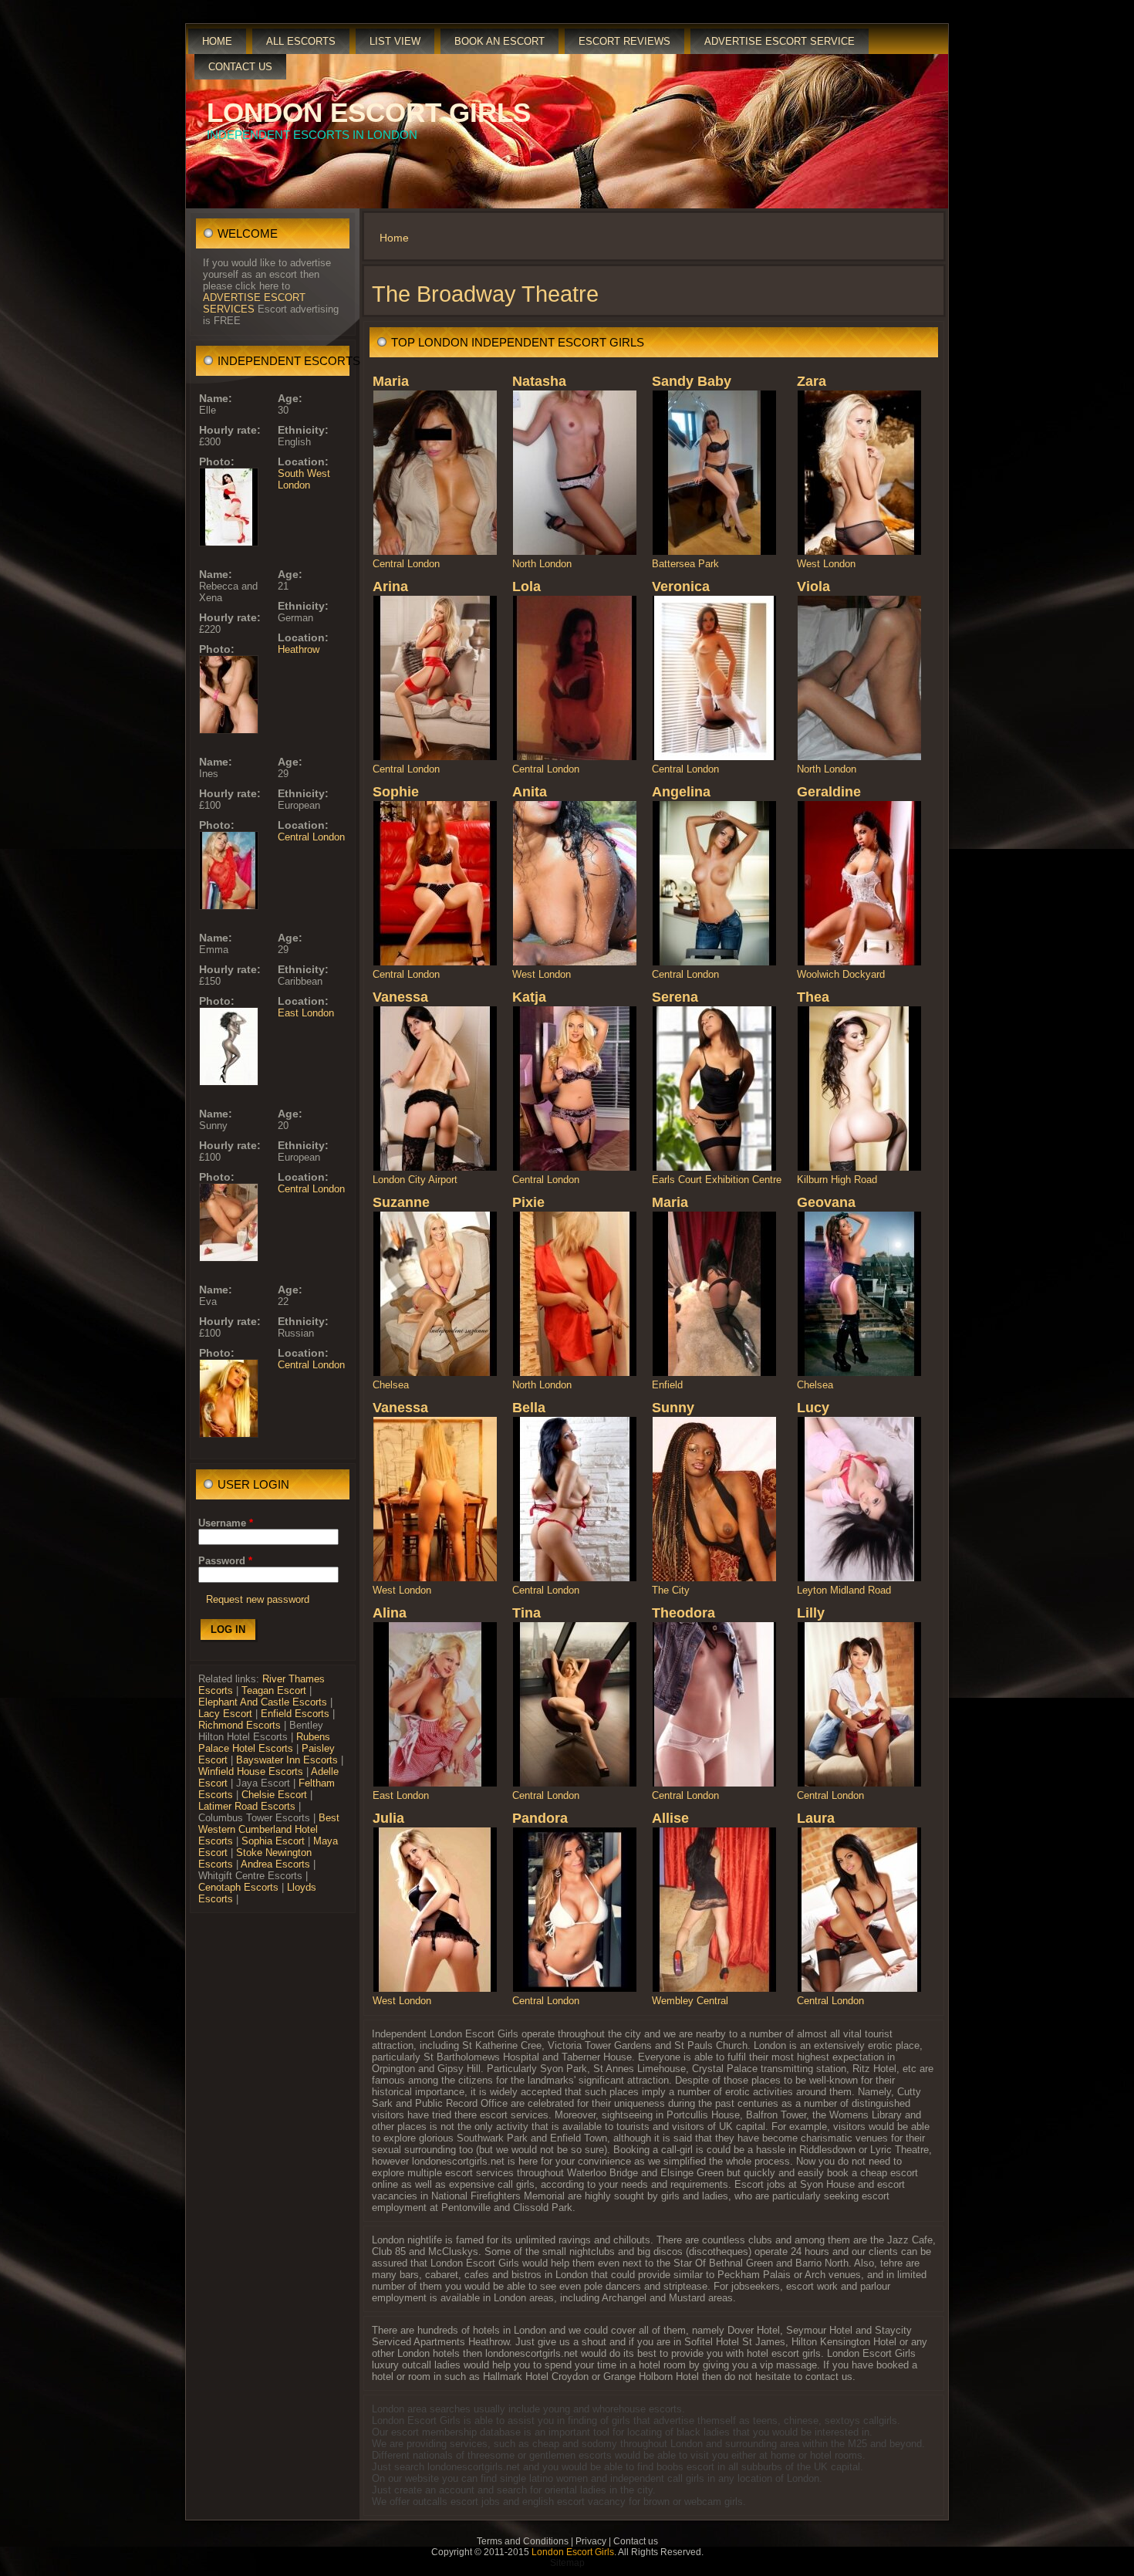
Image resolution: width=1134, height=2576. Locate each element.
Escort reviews (624, 41)
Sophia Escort (273, 1841)
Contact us (240, 67)
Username (226, 1523)
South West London (304, 479)
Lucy (813, 1408)
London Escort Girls (369, 112)
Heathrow (299, 649)
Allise (670, 1818)
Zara (812, 381)
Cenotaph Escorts (238, 1887)
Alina (390, 1613)
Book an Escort (499, 41)
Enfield (667, 1385)
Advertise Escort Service (780, 41)
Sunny (673, 1408)
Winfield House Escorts (251, 1771)
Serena (675, 997)
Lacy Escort (225, 1714)
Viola (813, 587)
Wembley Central (690, 2001)
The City (671, 1590)
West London (826, 564)
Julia (388, 1818)
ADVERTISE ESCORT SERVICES (254, 303)
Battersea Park (685, 564)
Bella (529, 1408)
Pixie (528, 1202)
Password (225, 1561)
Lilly (811, 1613)
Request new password (258, 1599)
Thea (813, 997)
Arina (390, 587)
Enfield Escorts (295, 1714)
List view (395, 41)
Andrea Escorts (275, 1864)
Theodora (683, 1613)
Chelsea (391, 1385)
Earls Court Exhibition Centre (717, 1180)
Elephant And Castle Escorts (263, 1702)
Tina (526, 1613)
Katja (529, 997)
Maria (391, 381)
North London (542, 564)
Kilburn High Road (837, 1180)
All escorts (301, 41)
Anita (530, 792)
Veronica (681, 587)
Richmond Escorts (240, 1725)
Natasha (539, 381)
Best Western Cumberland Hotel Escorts (269, 1829)
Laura (816, 1818)
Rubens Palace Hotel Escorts (264, 1743)
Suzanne (401, 1202)
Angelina (681, 792)
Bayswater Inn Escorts (287, 1760)
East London (306, 1013)
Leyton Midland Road (844, 1590)
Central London (311, 837)
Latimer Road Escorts (247, 1806)
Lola (526, 587)
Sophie (396, 792)
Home (217, 41)
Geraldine (829, 792)
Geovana (826, 1202)
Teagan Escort (274, 1690)
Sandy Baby (692, 381)
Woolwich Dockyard (841, 974)
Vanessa (400, 997)
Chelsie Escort (274, 1795)
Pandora (540, 1818)
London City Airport (415, 1180)
